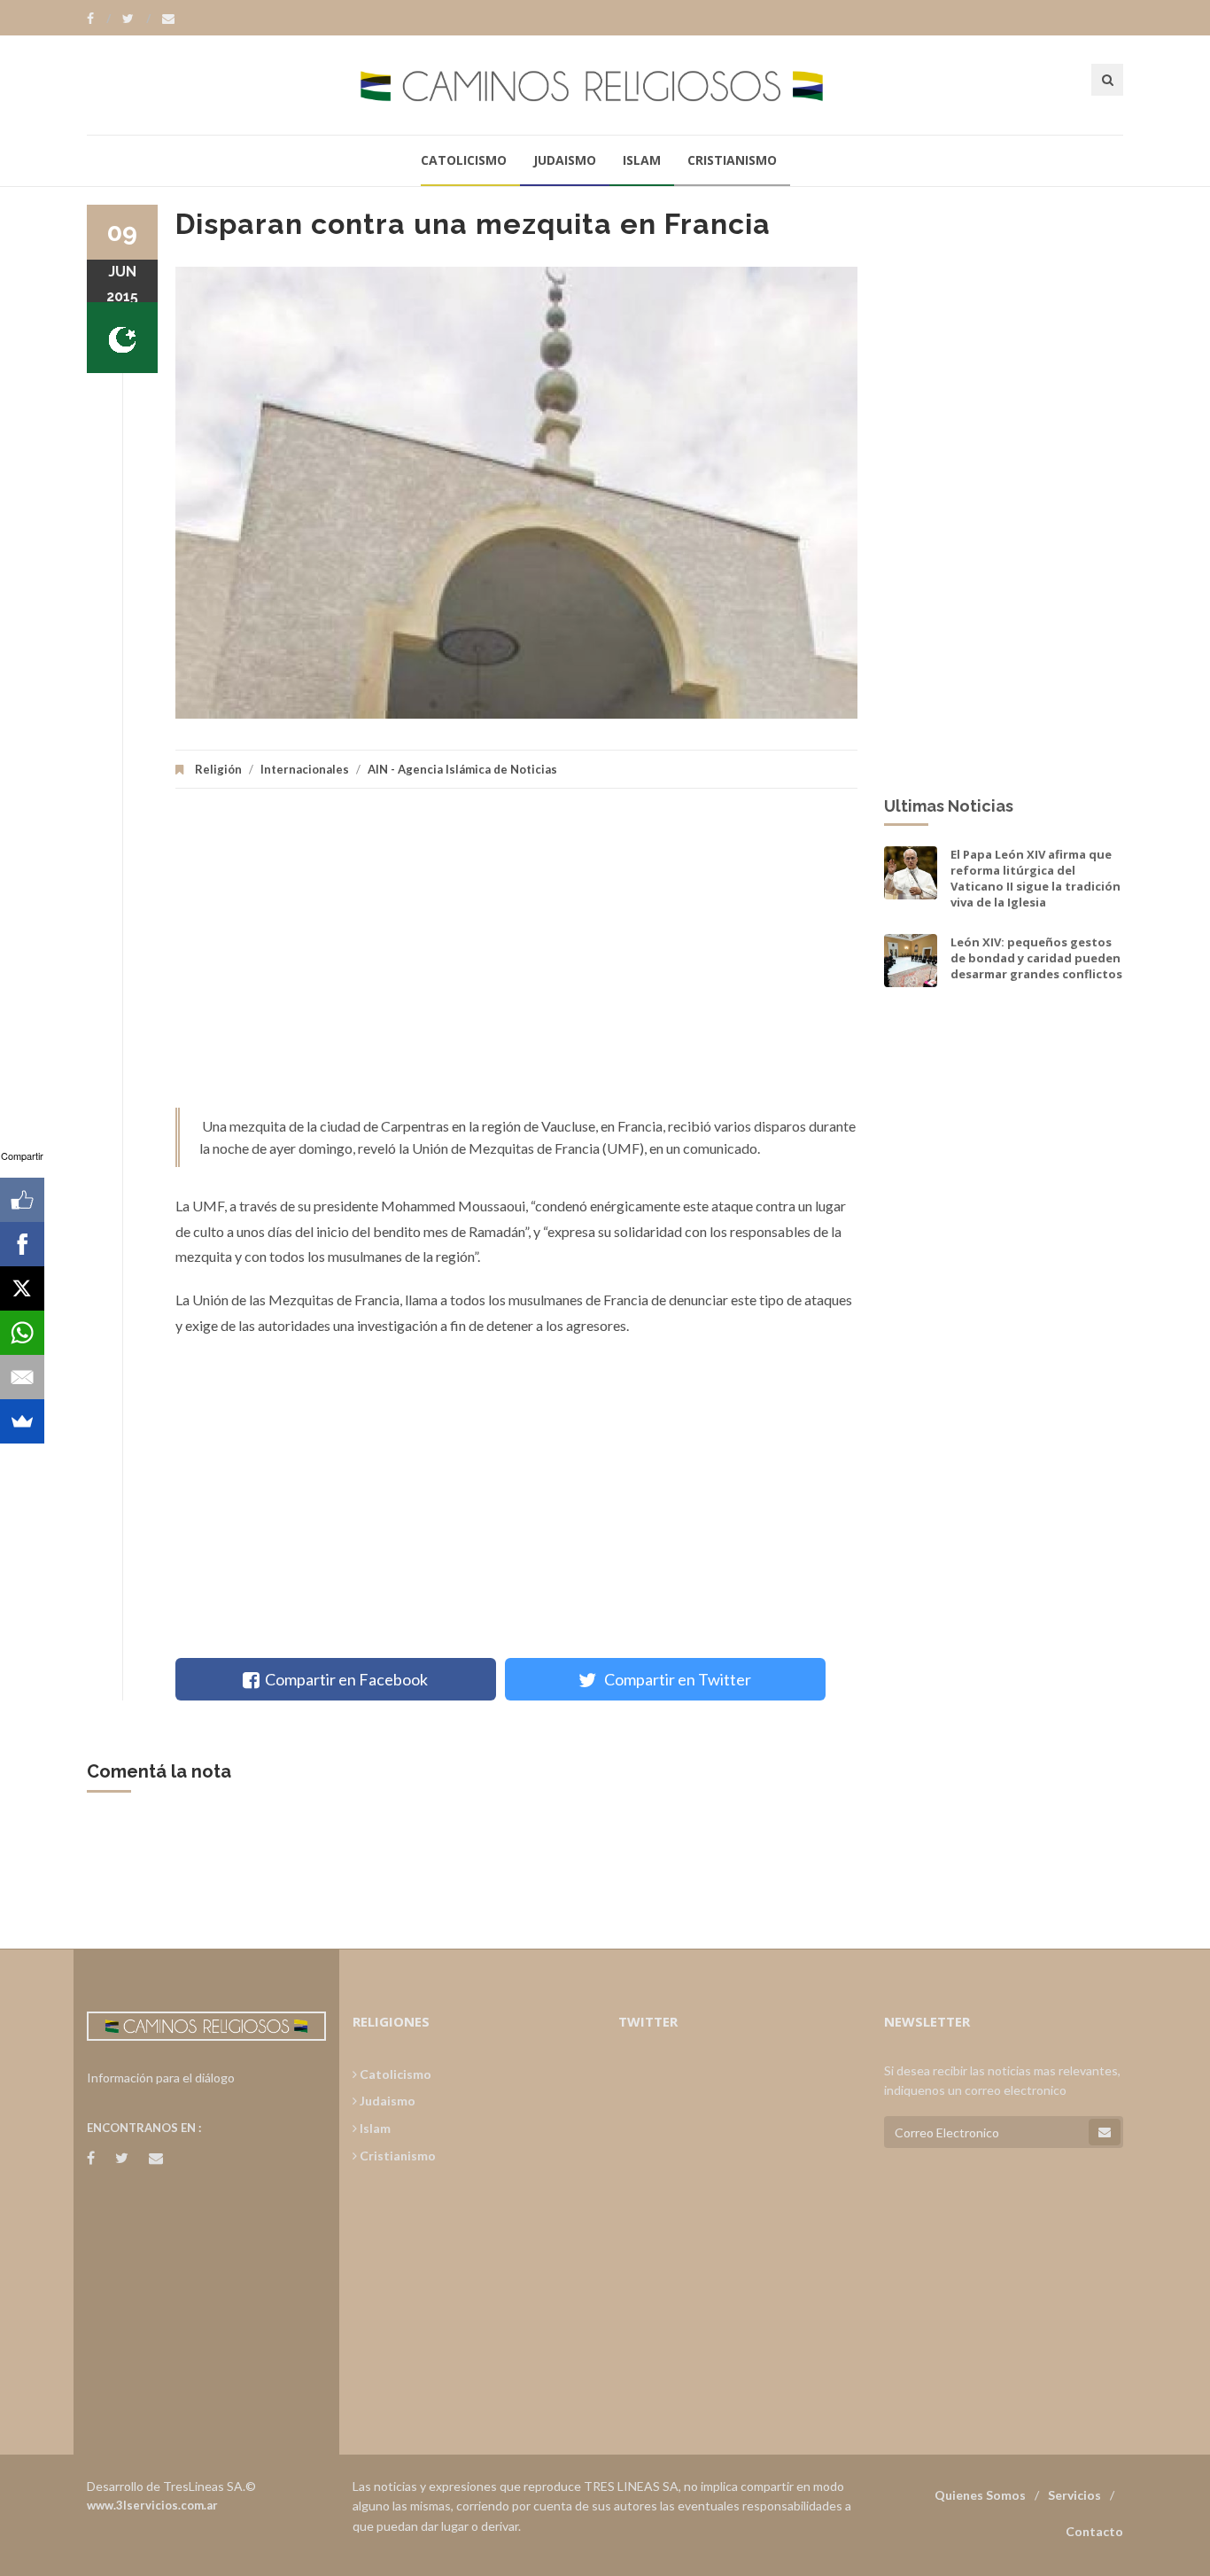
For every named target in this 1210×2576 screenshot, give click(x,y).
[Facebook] (99, 19)
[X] (22, 1288)
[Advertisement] (516, 957)
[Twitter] (136, 19)
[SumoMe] (22, 1421)
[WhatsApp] (22, 1333)
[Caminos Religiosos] (605, 85)
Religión (218, 769)
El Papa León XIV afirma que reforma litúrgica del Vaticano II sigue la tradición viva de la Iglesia (1035, 879)
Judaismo (565, 160)
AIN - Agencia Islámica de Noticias (462, 769)
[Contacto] (168, 19)
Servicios (1074, 2495)
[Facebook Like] (22, 1200)
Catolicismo (464, 160)
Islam (642, 160)
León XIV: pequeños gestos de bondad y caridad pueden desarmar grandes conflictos (1036, 958)
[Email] (22, 1377)
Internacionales (305, 769)
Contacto (1094, 2531)
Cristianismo (732, 160)
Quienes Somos (980, 2495)
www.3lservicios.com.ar (152, 2505)
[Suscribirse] (1105, 2132)
